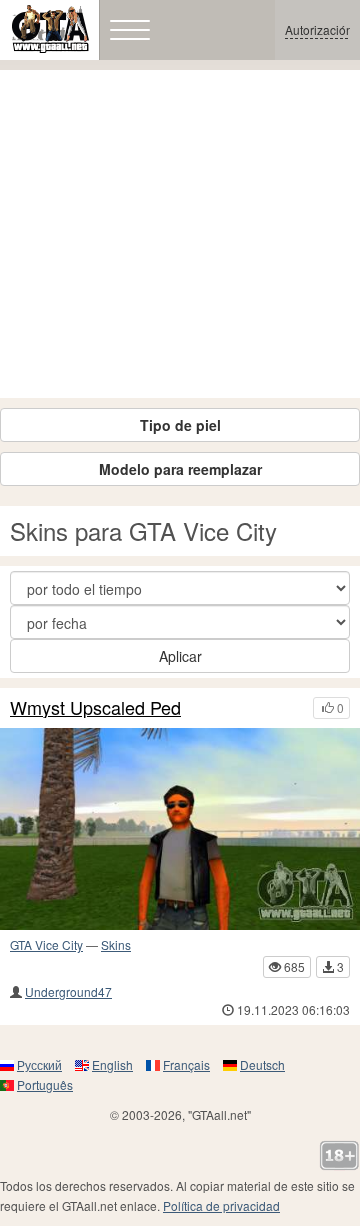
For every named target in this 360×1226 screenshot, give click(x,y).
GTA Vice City (46, 944)
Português (45, 1084)
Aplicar (180, 656)
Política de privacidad (221, 1205)
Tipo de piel (180, 425)
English (112, 1064)
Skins (116, 944)
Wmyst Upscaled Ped (95, 708)
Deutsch (262, 1064)
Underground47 (68, 991)
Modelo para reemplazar (180, 469)
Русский (39, 1064)
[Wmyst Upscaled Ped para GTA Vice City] (180, 829)
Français (186, 1064)
